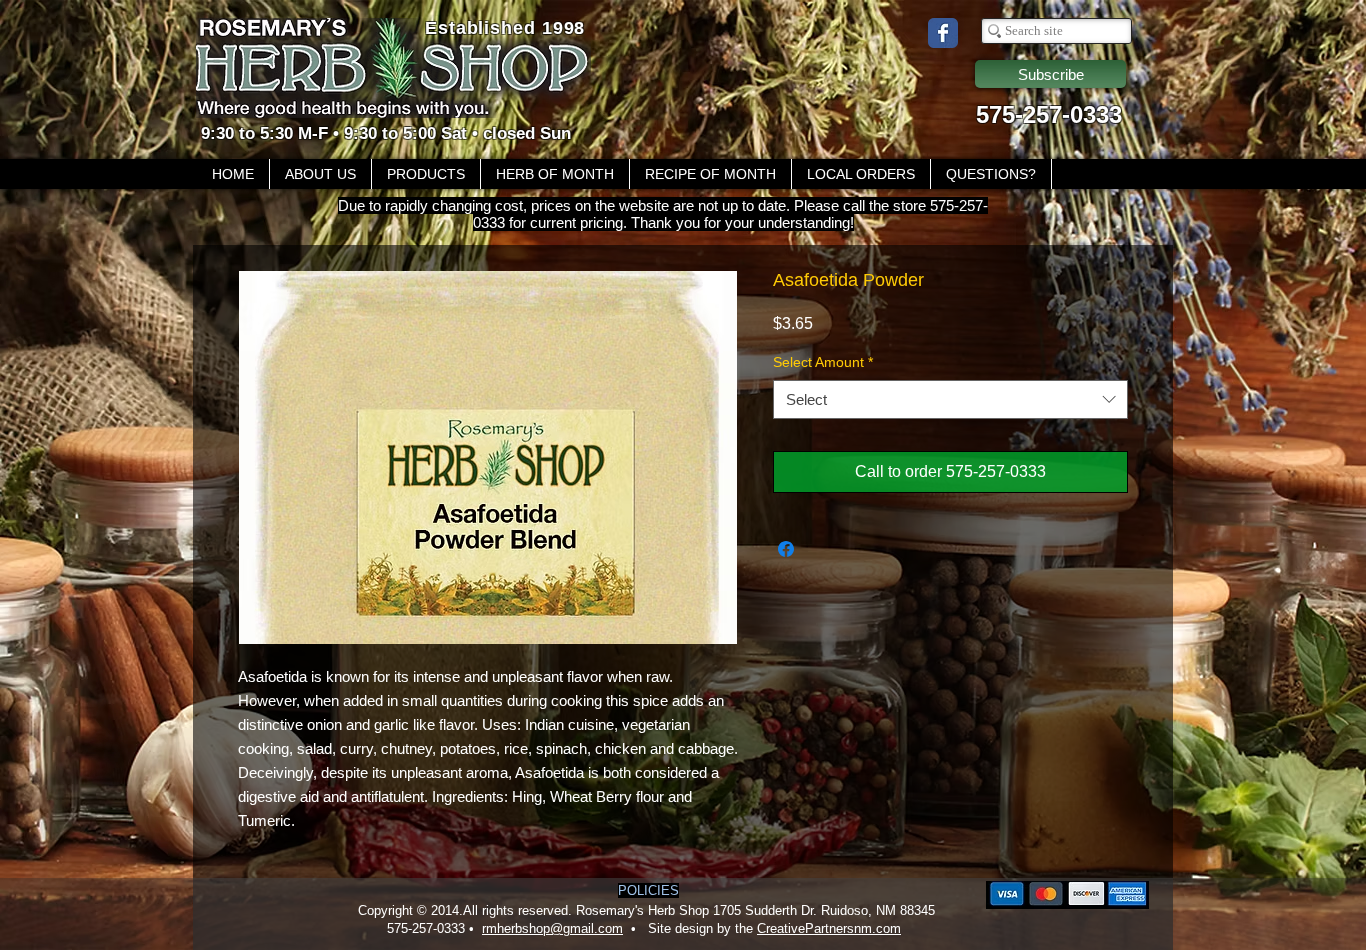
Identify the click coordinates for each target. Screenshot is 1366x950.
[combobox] (950, 399)
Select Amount (823, 362)
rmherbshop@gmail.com (552, 928)
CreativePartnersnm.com (829, 928)
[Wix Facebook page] (943, 33)
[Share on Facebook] (786, 549)
